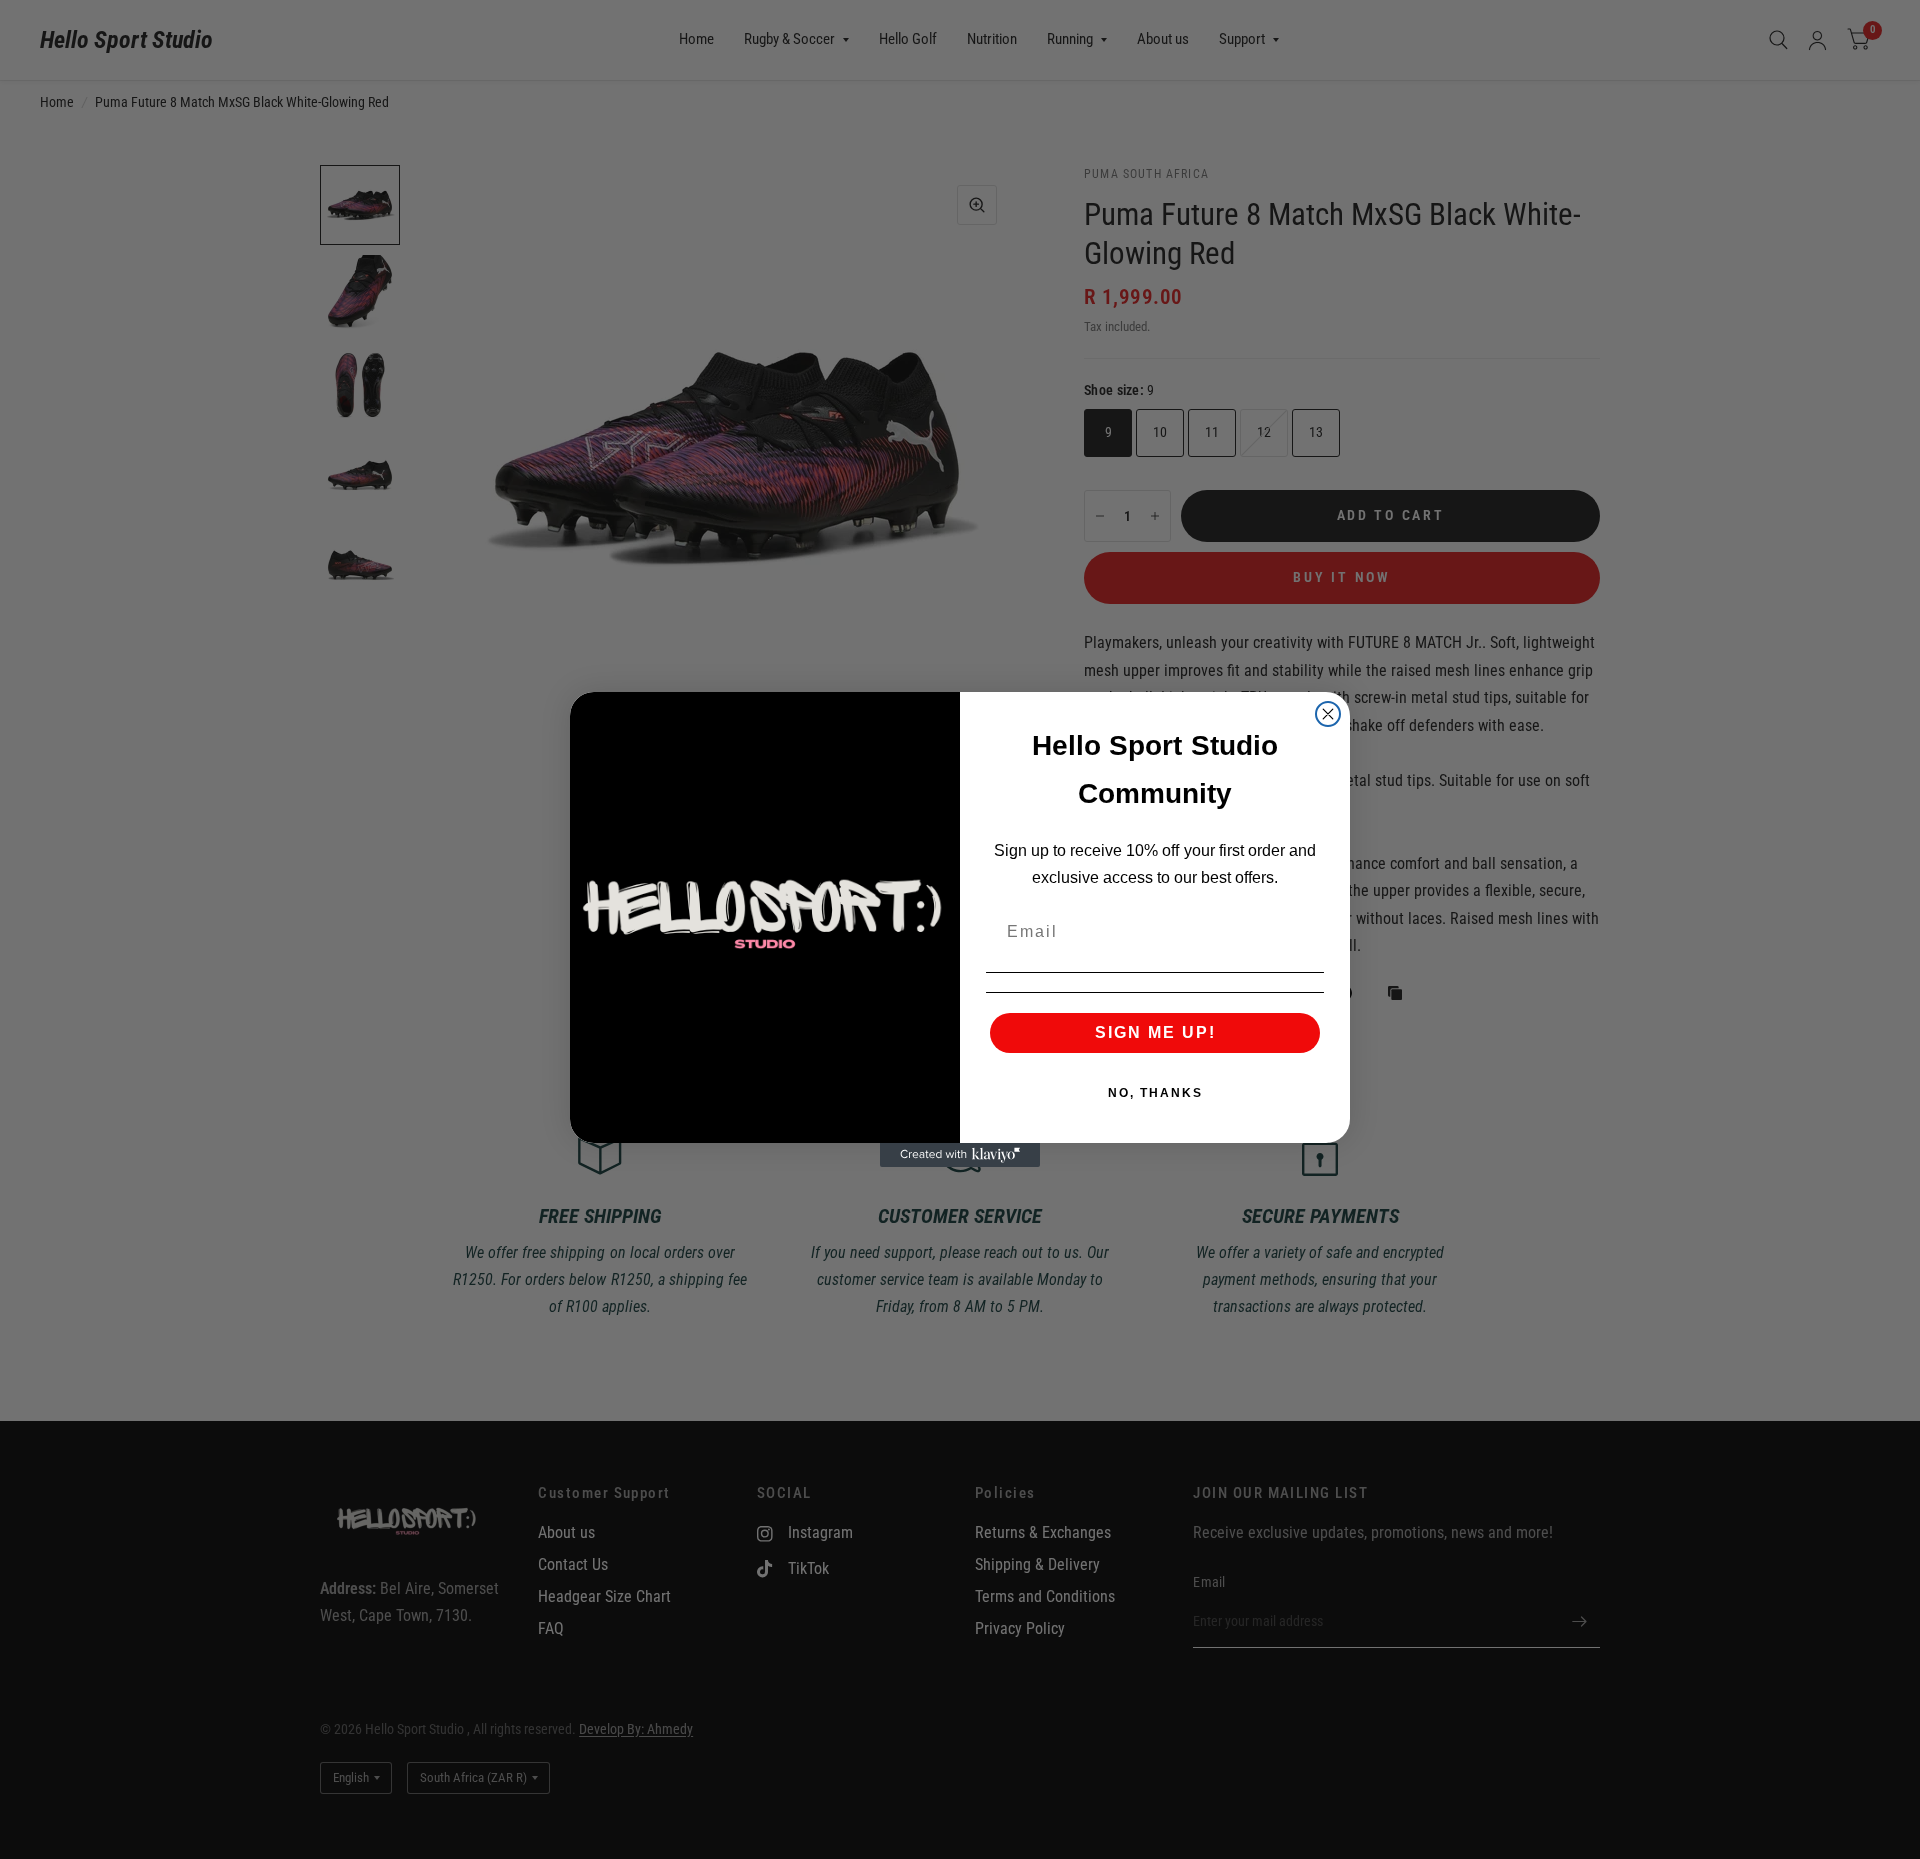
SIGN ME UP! (1155, 1032)
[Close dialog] (1328, 714)
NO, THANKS (1155, 1093)
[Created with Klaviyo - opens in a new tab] (960, 1155)
